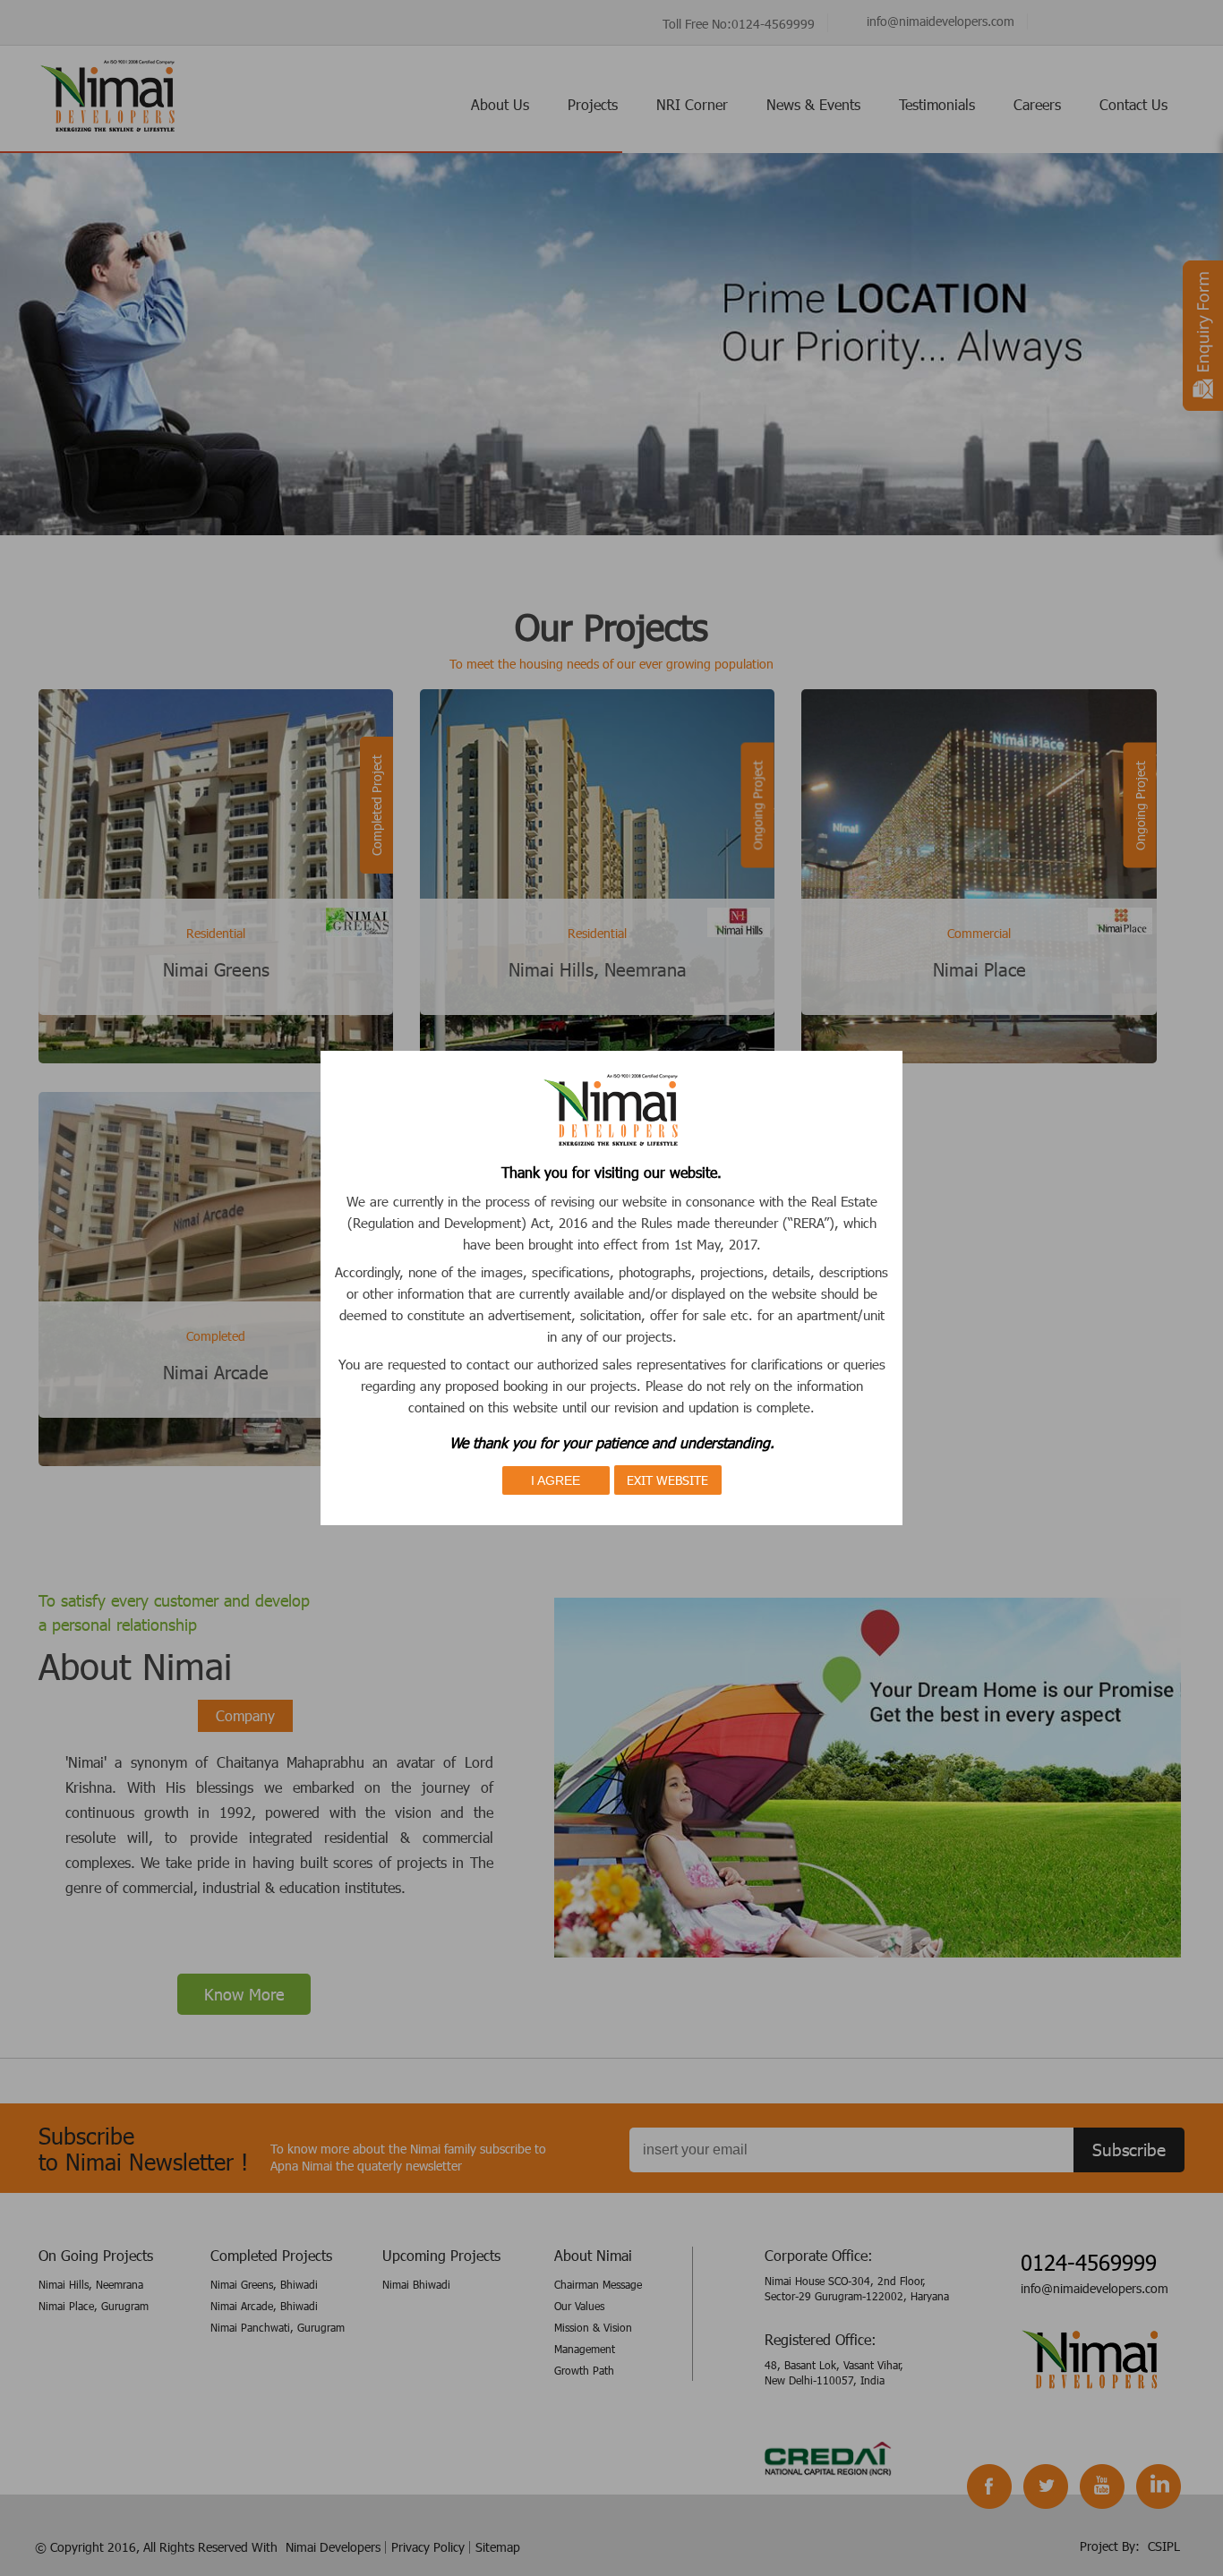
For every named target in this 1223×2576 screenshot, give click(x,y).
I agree (556, 1480)
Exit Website (667, 1480)
